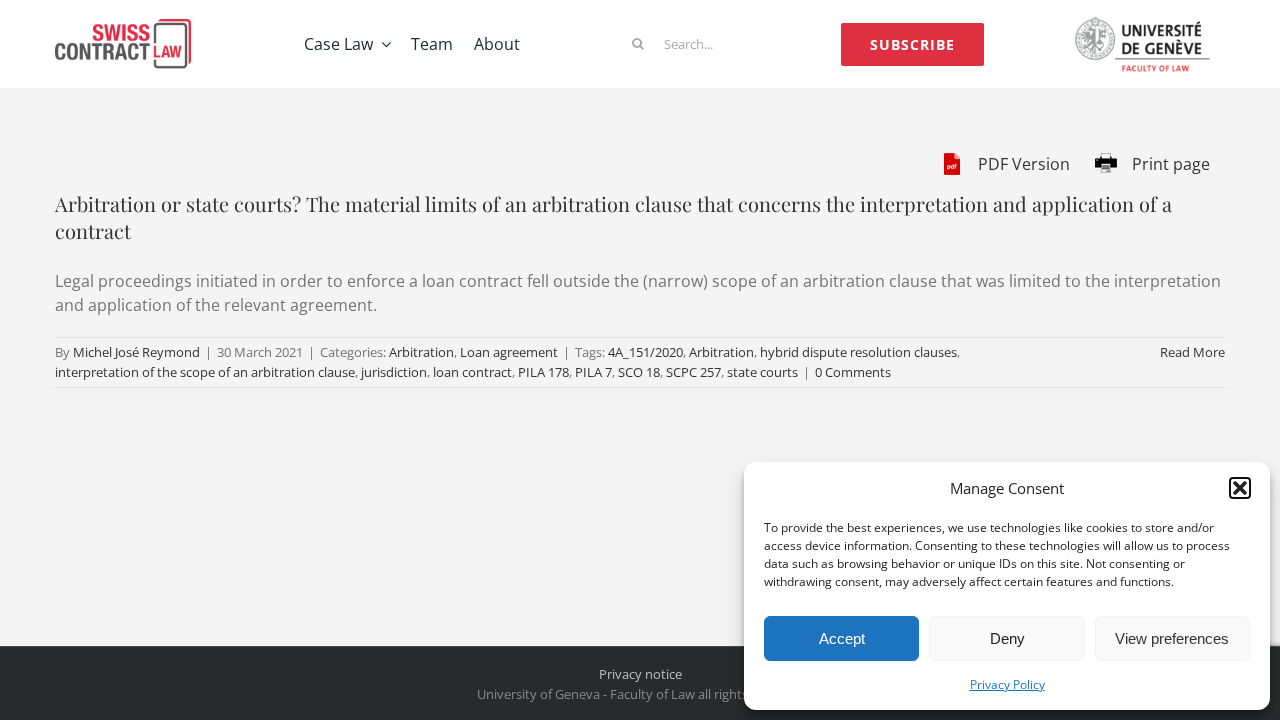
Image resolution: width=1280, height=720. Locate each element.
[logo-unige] (1147, 23)
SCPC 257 (693, 372)
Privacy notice (640, 674)
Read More (1192, 352)
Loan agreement (509, 352)
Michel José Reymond (136, 352)
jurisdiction (394, 372)
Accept (842, 638)
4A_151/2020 (645, 352)
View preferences (1172, 638)
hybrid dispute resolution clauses (858, 352)
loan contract (472, 372)
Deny (1007, 638)
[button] (1240, 488)
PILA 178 (543, 372)
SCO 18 (639, 372)
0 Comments (853, 372)
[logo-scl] (123, 27)
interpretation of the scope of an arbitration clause (205, 372)
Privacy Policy (1007, 684)
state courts (762, 372)
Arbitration (421, 352)
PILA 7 (593, 372)
